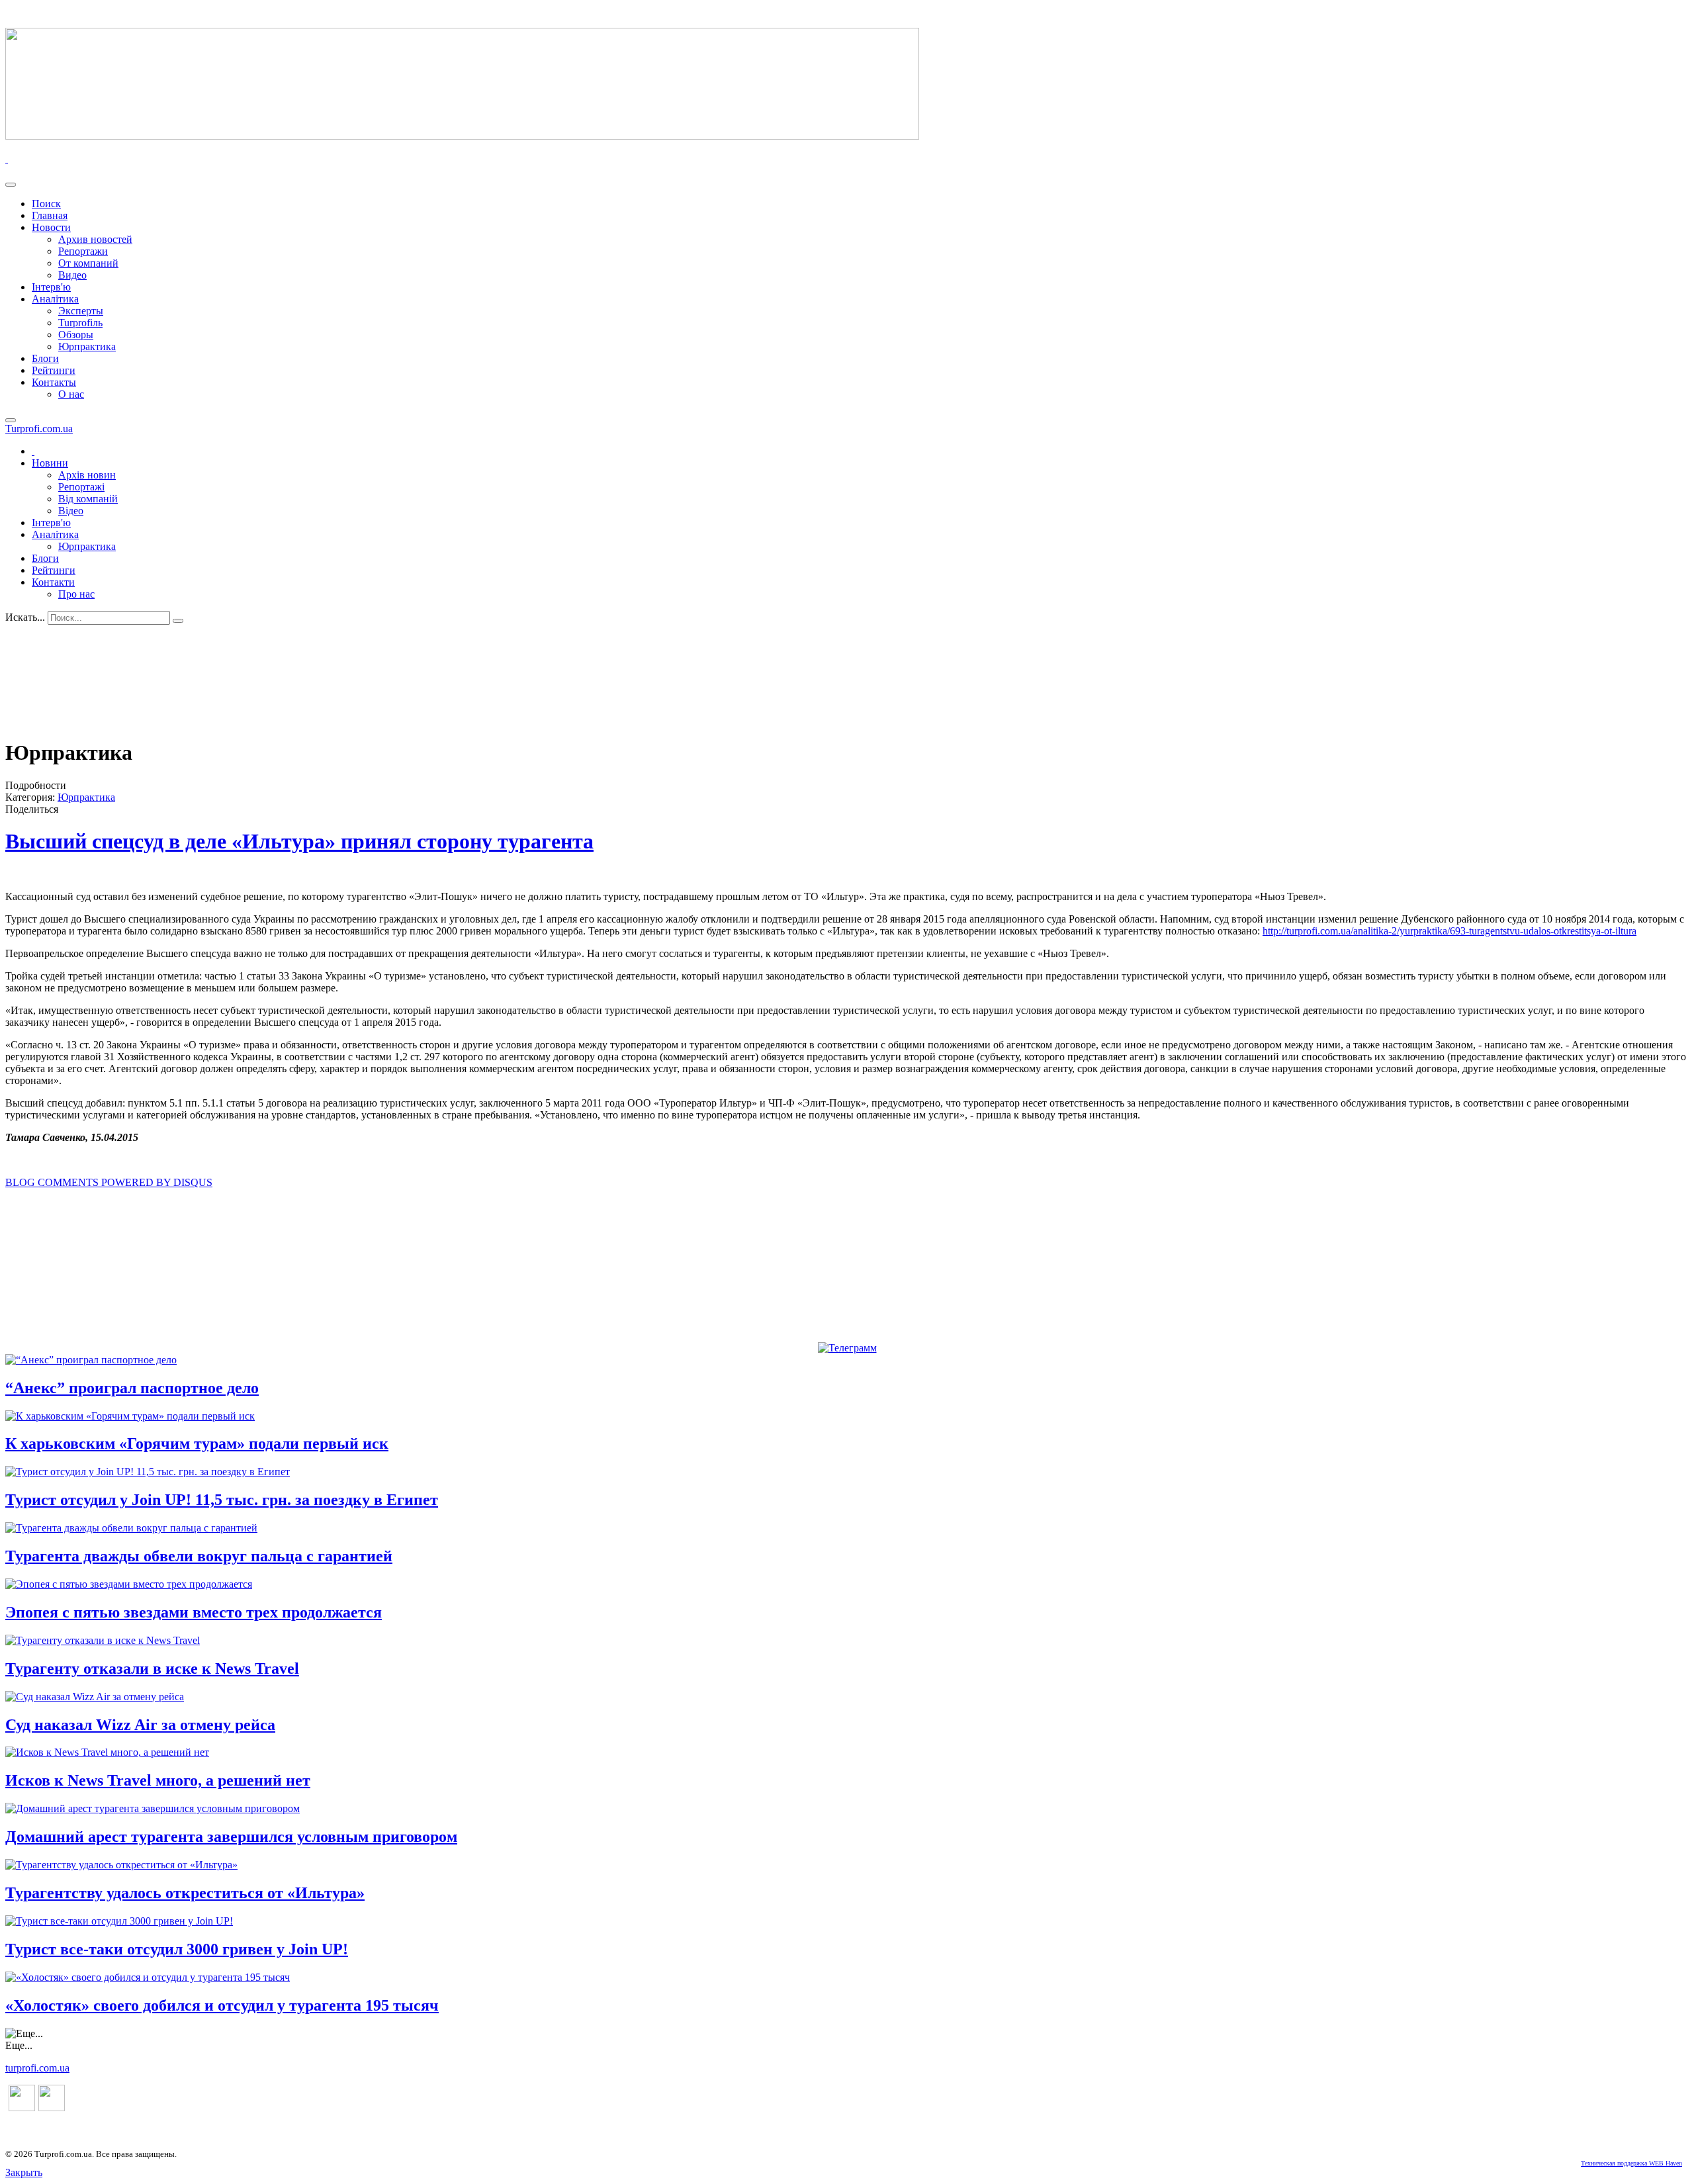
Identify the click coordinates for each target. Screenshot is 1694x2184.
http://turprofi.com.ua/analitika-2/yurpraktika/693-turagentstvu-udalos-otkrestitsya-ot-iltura (1449, 931)
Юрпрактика (87, 346)
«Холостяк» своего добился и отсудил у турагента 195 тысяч (222, 2005)
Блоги (45, 358)
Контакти (53, 582)
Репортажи (83, 251)
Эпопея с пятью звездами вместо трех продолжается (194, 1612)
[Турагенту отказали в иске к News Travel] (103, 1640)
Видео (72, 275)
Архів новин (87, 475)
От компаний (88, 263)
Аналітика (55, 299)
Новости (51, 227)
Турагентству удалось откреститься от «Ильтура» (185, 1893)
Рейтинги (54, 370)
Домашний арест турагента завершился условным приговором (231, 1837)
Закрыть (24, 2172)
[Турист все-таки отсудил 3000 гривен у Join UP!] (119, 1921)
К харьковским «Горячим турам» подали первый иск (197, 1443)
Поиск (46, 204)
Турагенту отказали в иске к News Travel (152, 1668)
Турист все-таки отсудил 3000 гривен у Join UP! (177, 1949)
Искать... (25, 617)
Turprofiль (80, 323)
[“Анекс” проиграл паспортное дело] (91, 1360)
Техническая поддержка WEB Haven (1631, 2163)
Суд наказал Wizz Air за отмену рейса (140, 1725)
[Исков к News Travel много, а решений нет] (107, 1752)
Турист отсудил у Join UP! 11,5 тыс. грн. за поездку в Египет (222, 1500)
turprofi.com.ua (37, 2068)
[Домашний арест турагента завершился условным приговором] (153, 1808)
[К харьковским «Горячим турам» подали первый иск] (130, 1416)
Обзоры (76, 335)
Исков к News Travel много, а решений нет (158, 1780)
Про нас (76, 594)
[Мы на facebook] (22, 2108)
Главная (50, 215)
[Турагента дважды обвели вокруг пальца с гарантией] (131, 1528)
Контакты (54, 382)
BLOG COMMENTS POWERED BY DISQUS (109, 1182)
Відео (71, 511)
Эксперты (81, 311)
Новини (50, 463)
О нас (71, 394)
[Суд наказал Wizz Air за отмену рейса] (95, 1697)
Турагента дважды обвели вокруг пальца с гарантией (199, 1556)
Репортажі (81, 487)
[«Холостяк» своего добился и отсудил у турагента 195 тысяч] (148, 1977)
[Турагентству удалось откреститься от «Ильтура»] (121, 1865)
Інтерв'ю (51, 287)
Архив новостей (95, 239)
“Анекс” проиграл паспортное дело (132, 1388)
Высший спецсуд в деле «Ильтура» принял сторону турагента (299, 841)
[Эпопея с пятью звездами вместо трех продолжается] (129, 1584)
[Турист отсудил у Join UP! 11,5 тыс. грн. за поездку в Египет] (148, 1472)
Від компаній (88, 499)
